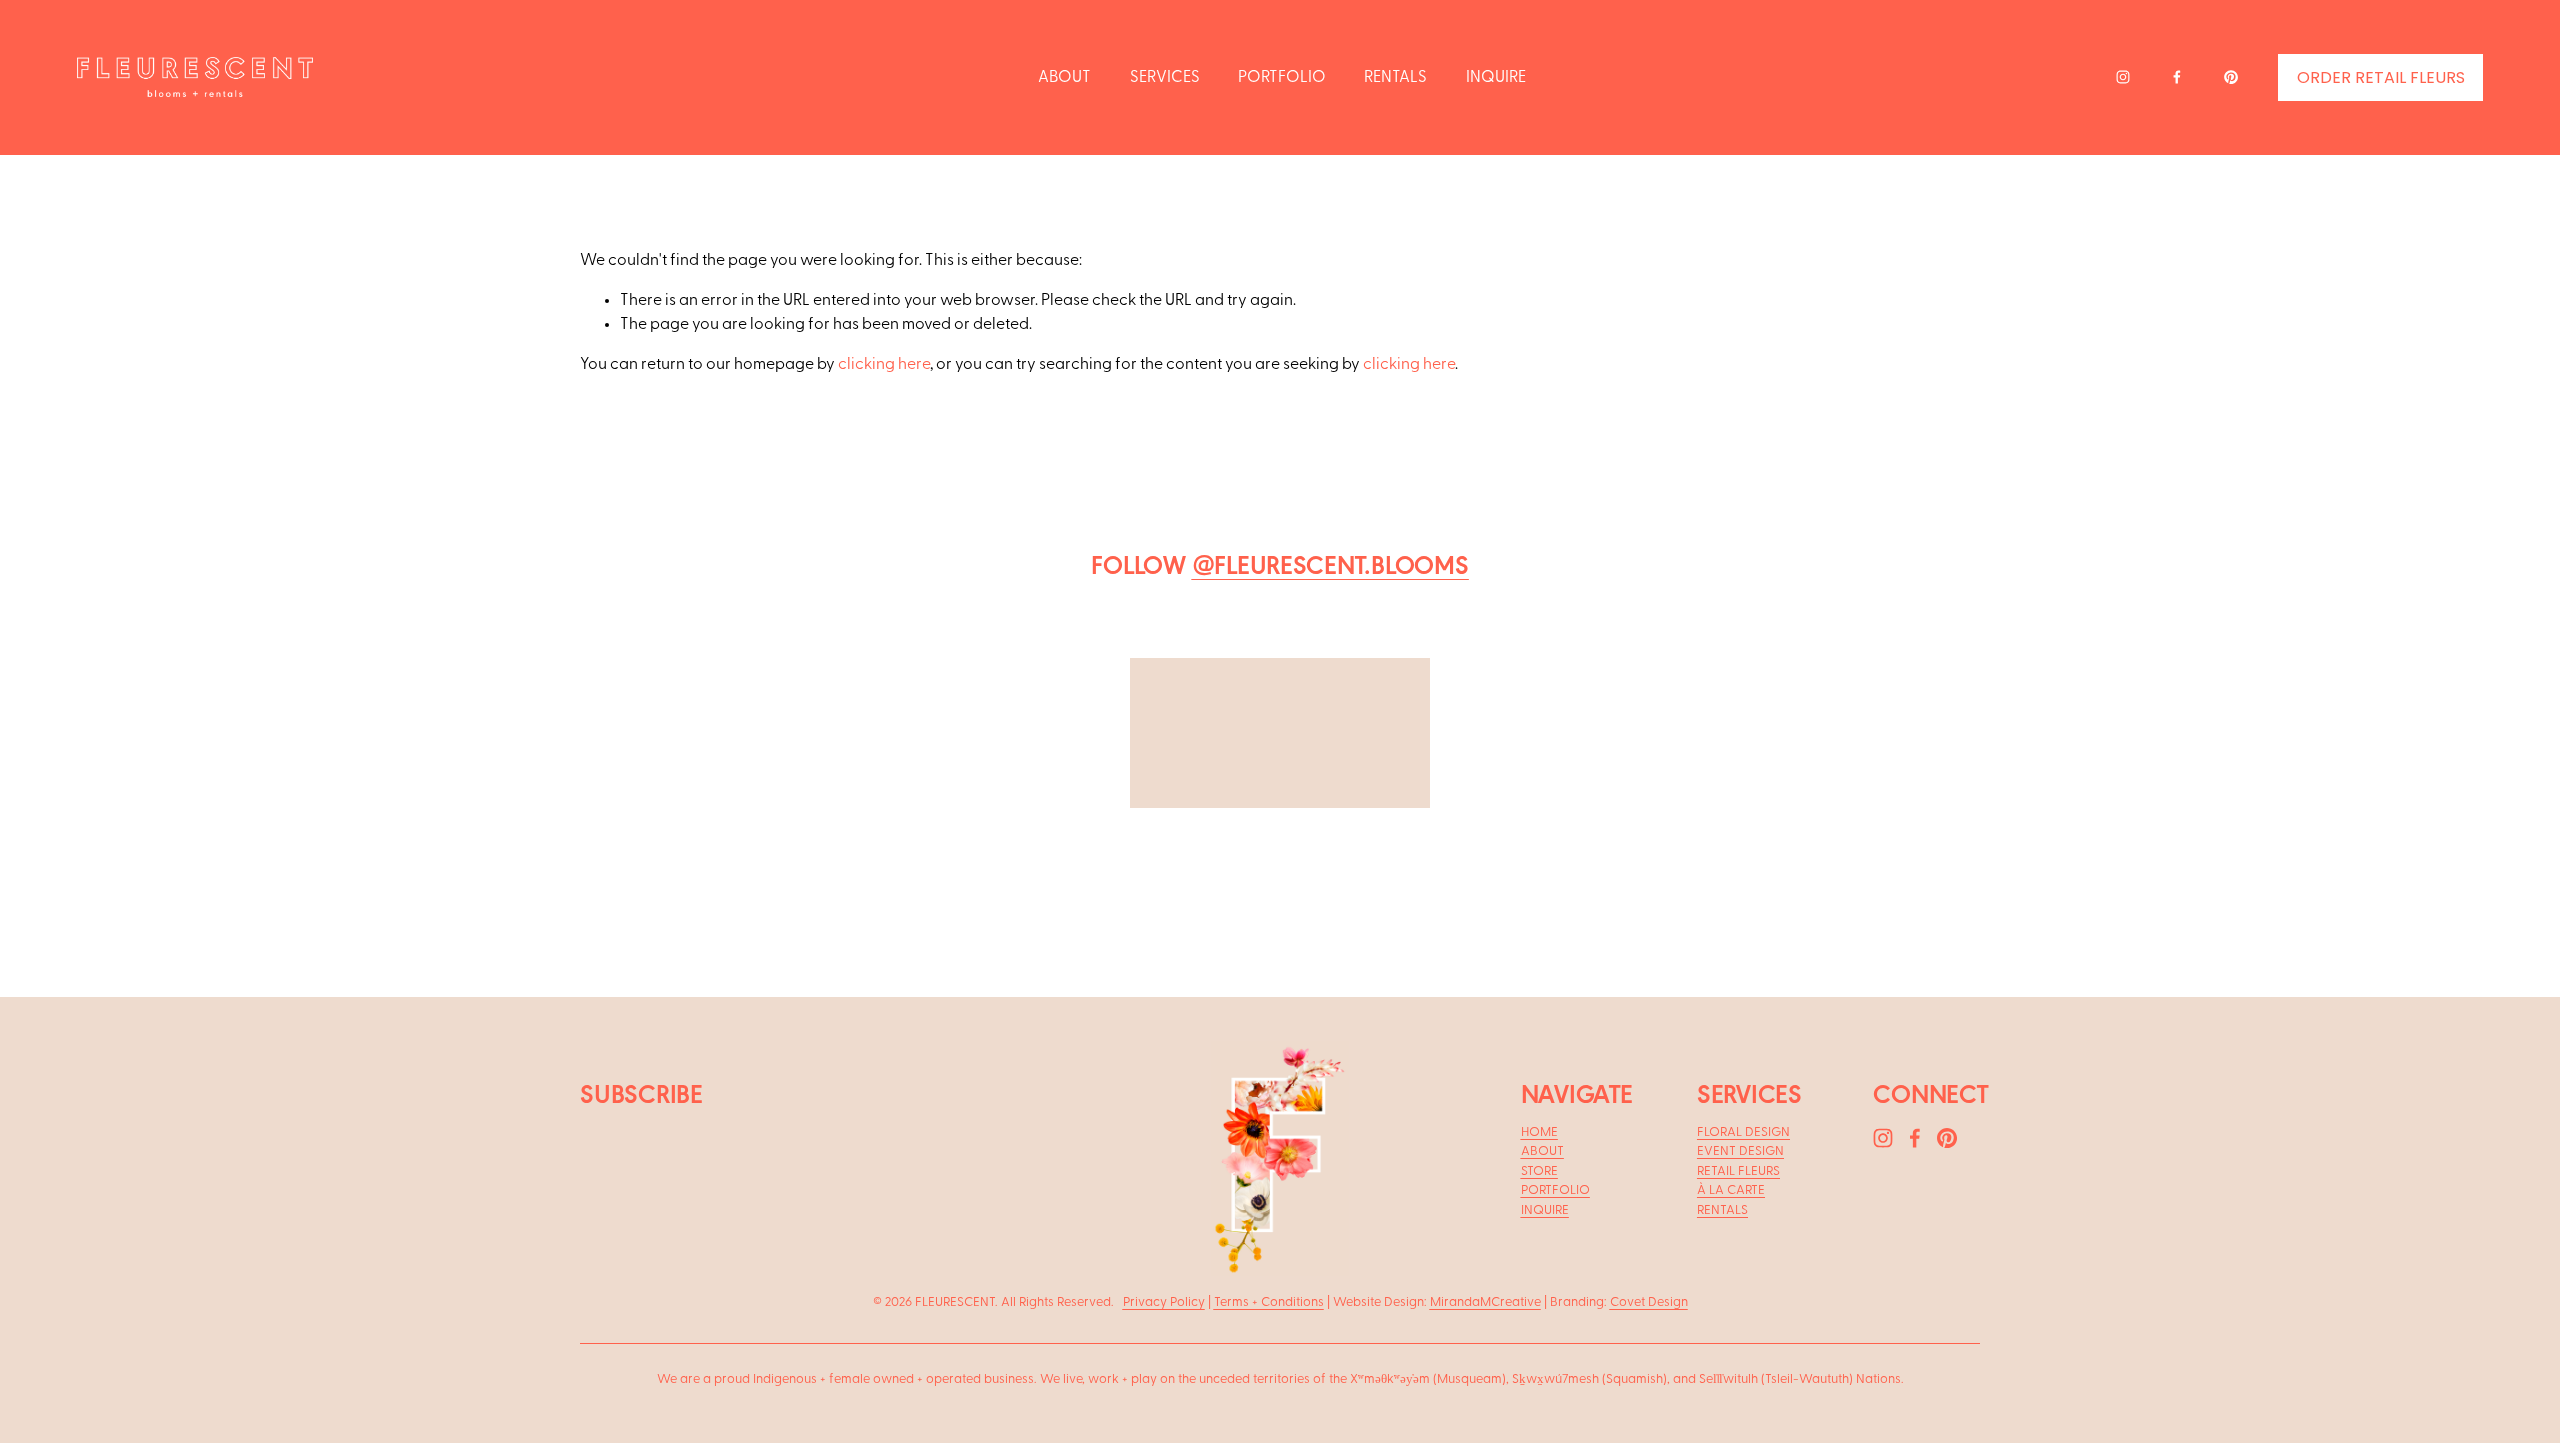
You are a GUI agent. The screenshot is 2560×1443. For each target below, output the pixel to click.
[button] (843, 766)
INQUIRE (1496, 77)
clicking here (884, 364)
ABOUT (1064, 77)
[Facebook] (2177, 77)
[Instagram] (2123, 77)
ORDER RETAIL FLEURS (2381, 77)
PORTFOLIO (1282, 77)
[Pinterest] (2231, 77)
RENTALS (1395, 77)
